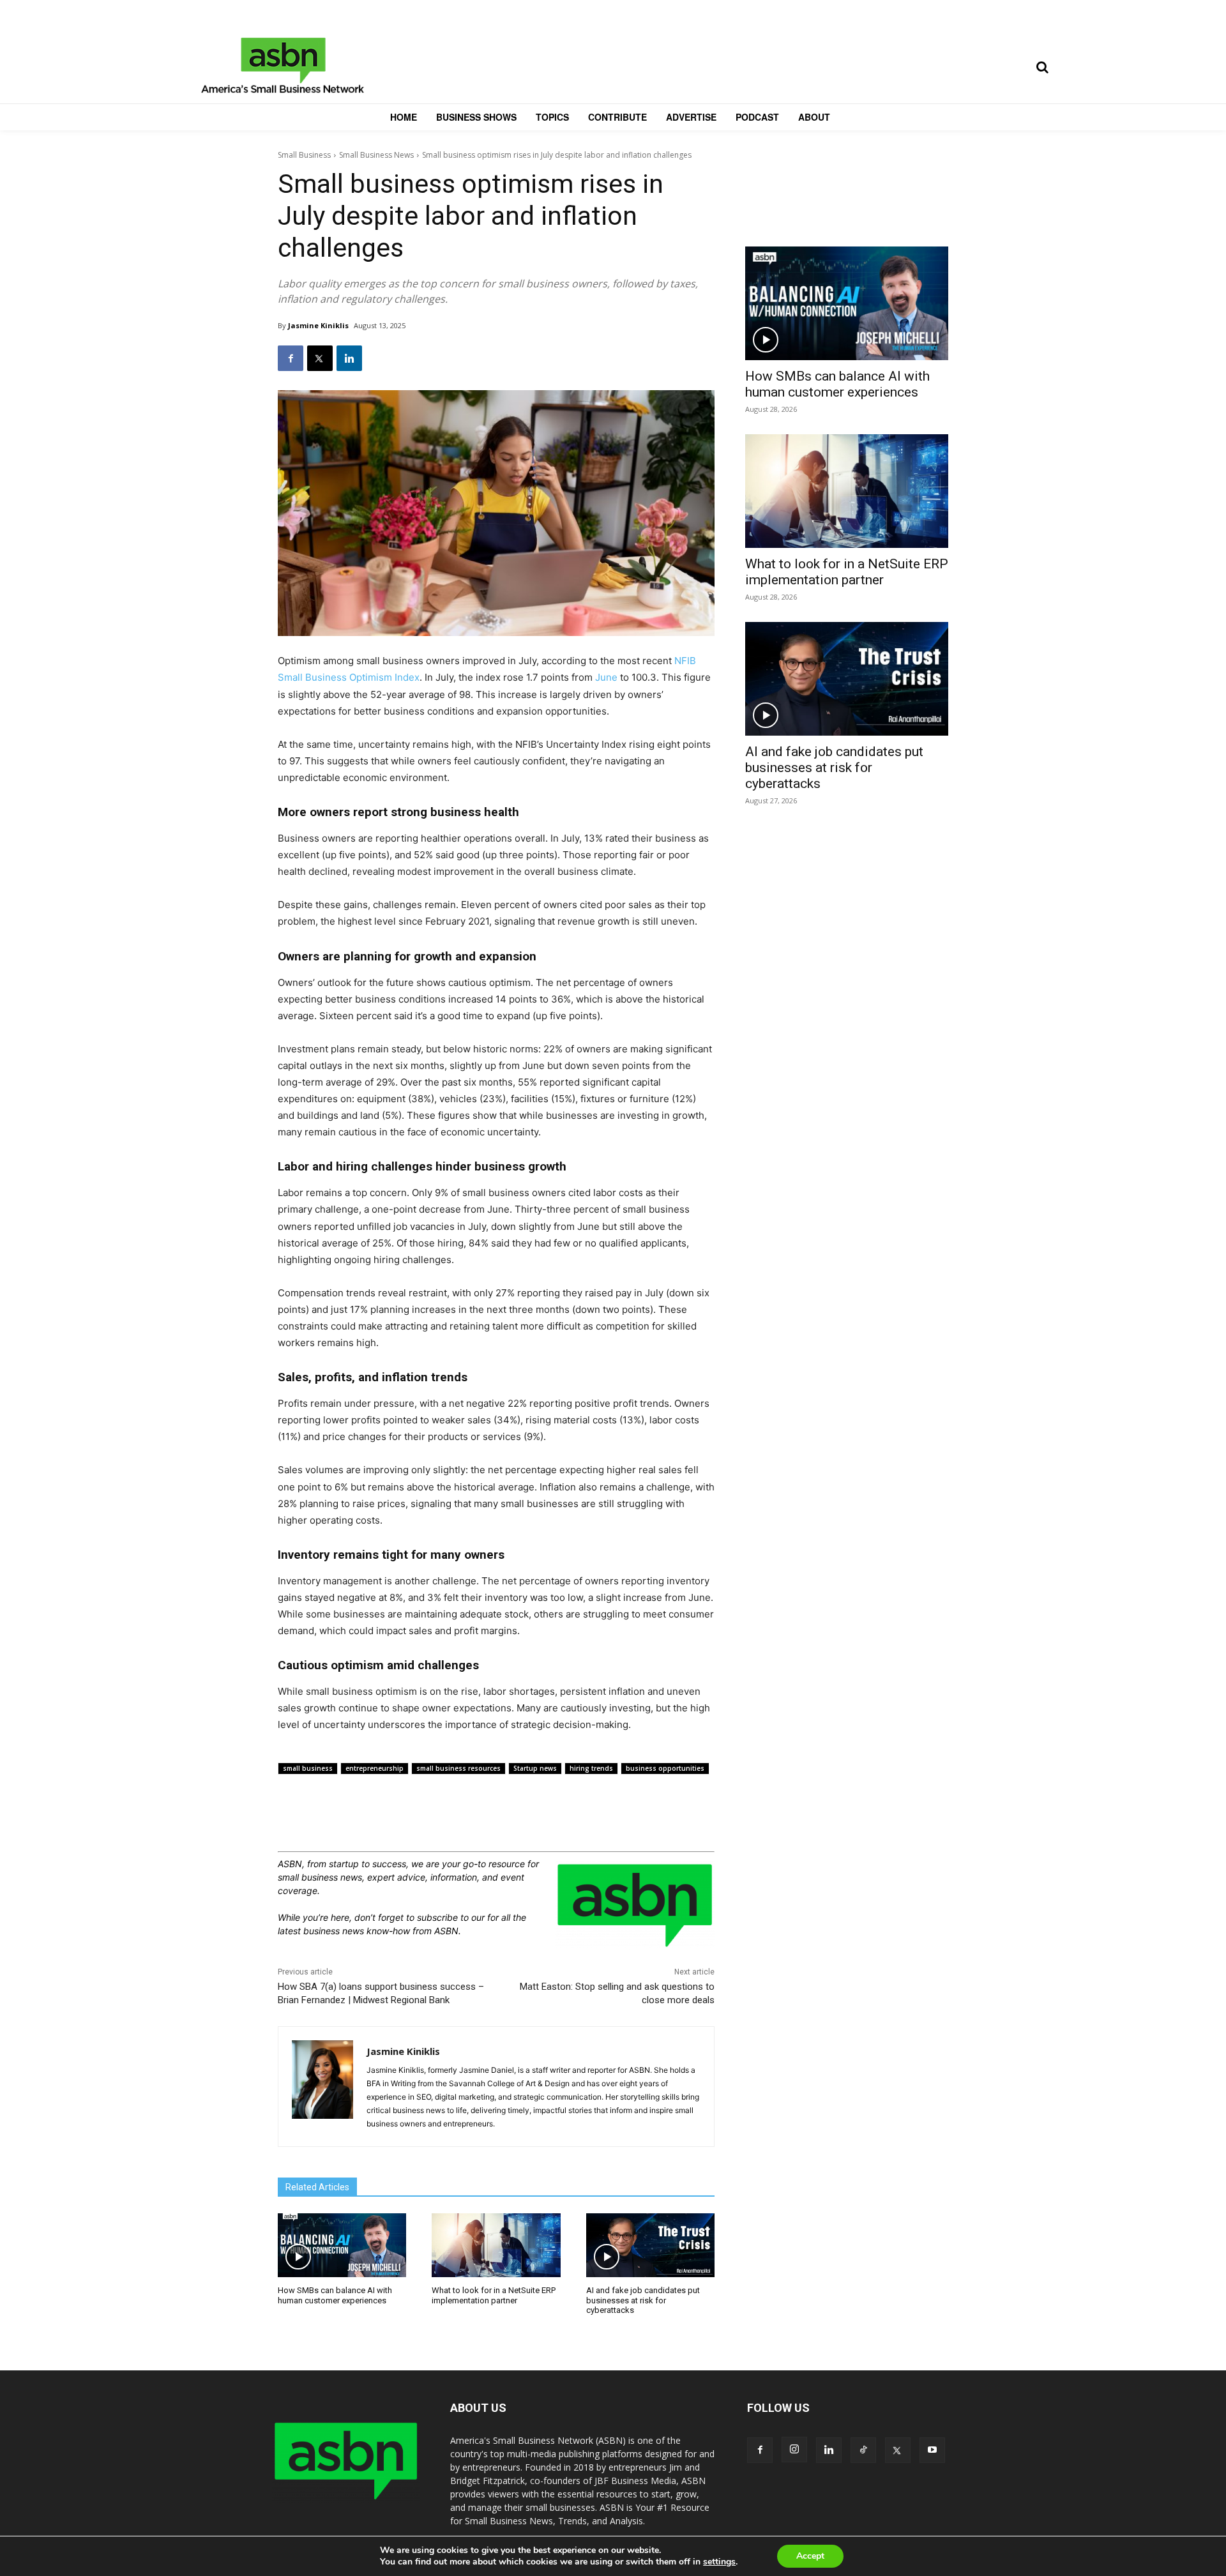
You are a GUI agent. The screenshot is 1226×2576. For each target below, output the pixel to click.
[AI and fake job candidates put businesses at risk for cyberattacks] (650, 2246)
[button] (1042, 67)
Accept (810, 2556)
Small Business (304, 155)
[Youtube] (932, 2450)
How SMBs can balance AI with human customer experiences (335, 2295)
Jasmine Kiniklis (318, 325)
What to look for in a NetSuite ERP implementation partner (494, 2295)
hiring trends (591, 1768)
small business (308, 1768)
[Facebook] (291, 358)
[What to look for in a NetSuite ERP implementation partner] (496, 2246)
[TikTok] (863, 2450)
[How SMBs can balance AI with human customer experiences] (342, 2246)
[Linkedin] (349, 358)
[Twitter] (320, 358)
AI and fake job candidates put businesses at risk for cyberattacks (643, 2300)
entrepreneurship (375, 1768)
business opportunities (665, 1768)
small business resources (458, 1768)
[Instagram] (794, 2450)
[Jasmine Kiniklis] (322, 2087)
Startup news (535, 1768)
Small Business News (376, 155)
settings (719, 2562)
